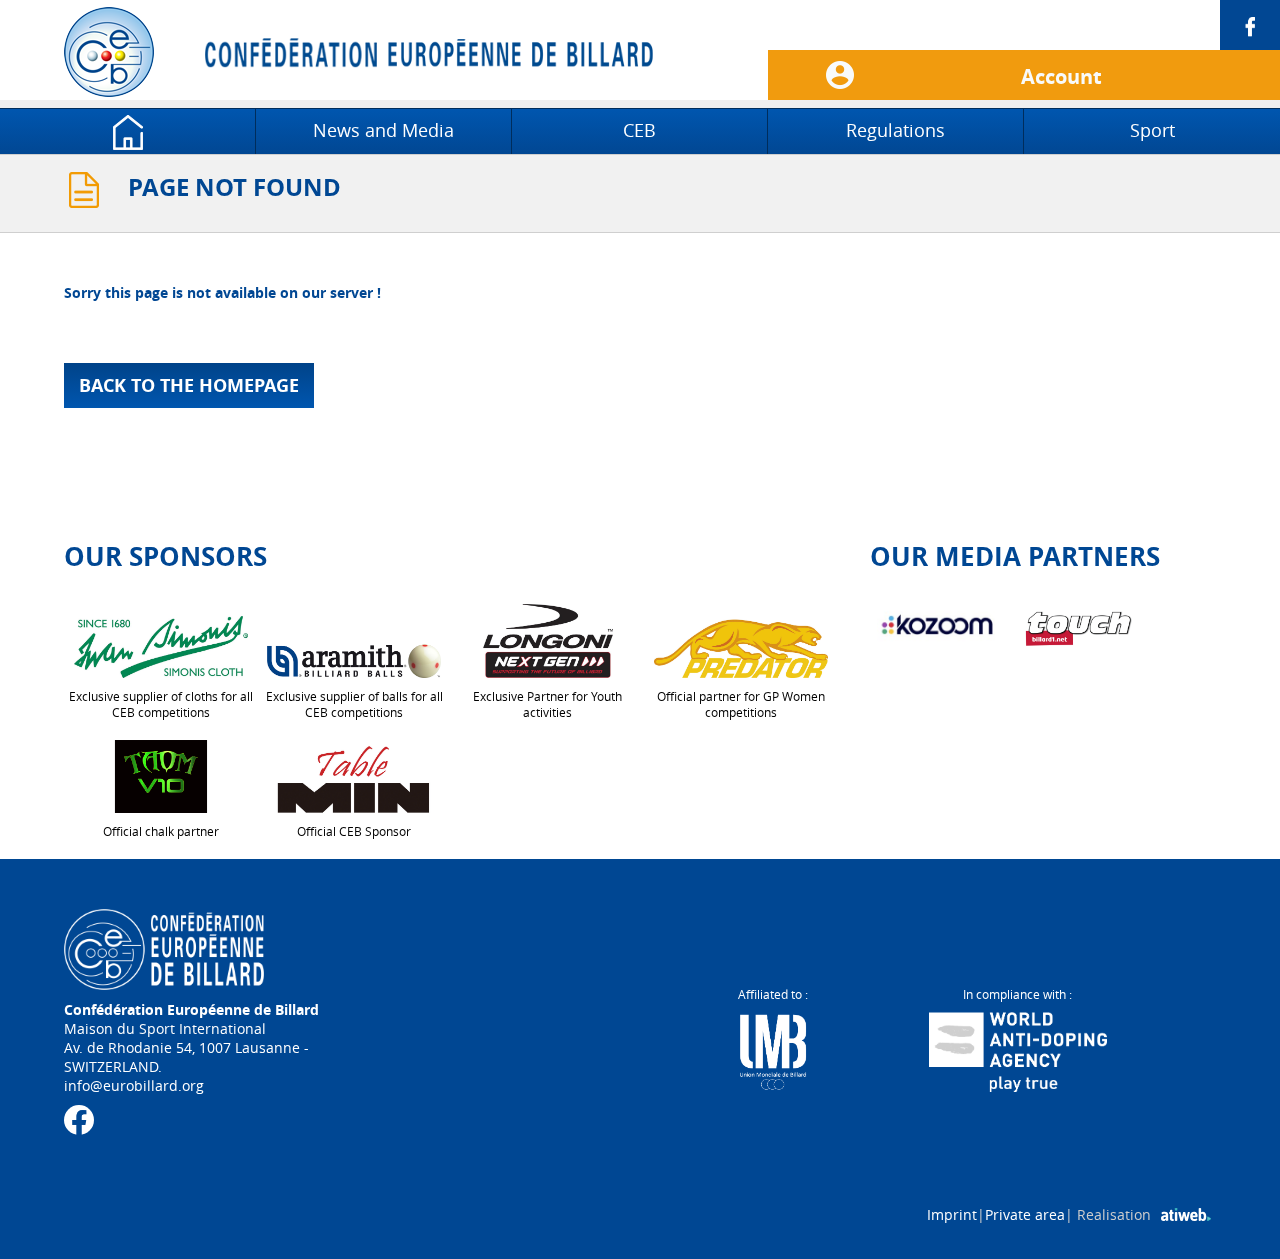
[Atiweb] (1186, 1214)
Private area (1025, 1214)
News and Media (383, 130)
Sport (1152, 130)
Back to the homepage (189, 385)
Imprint (952, 1214)
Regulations (895, 130)
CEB (639, 130)
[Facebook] (1024, 25)
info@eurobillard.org (134, 1085)
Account (1061, 77)
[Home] (127, 130)
